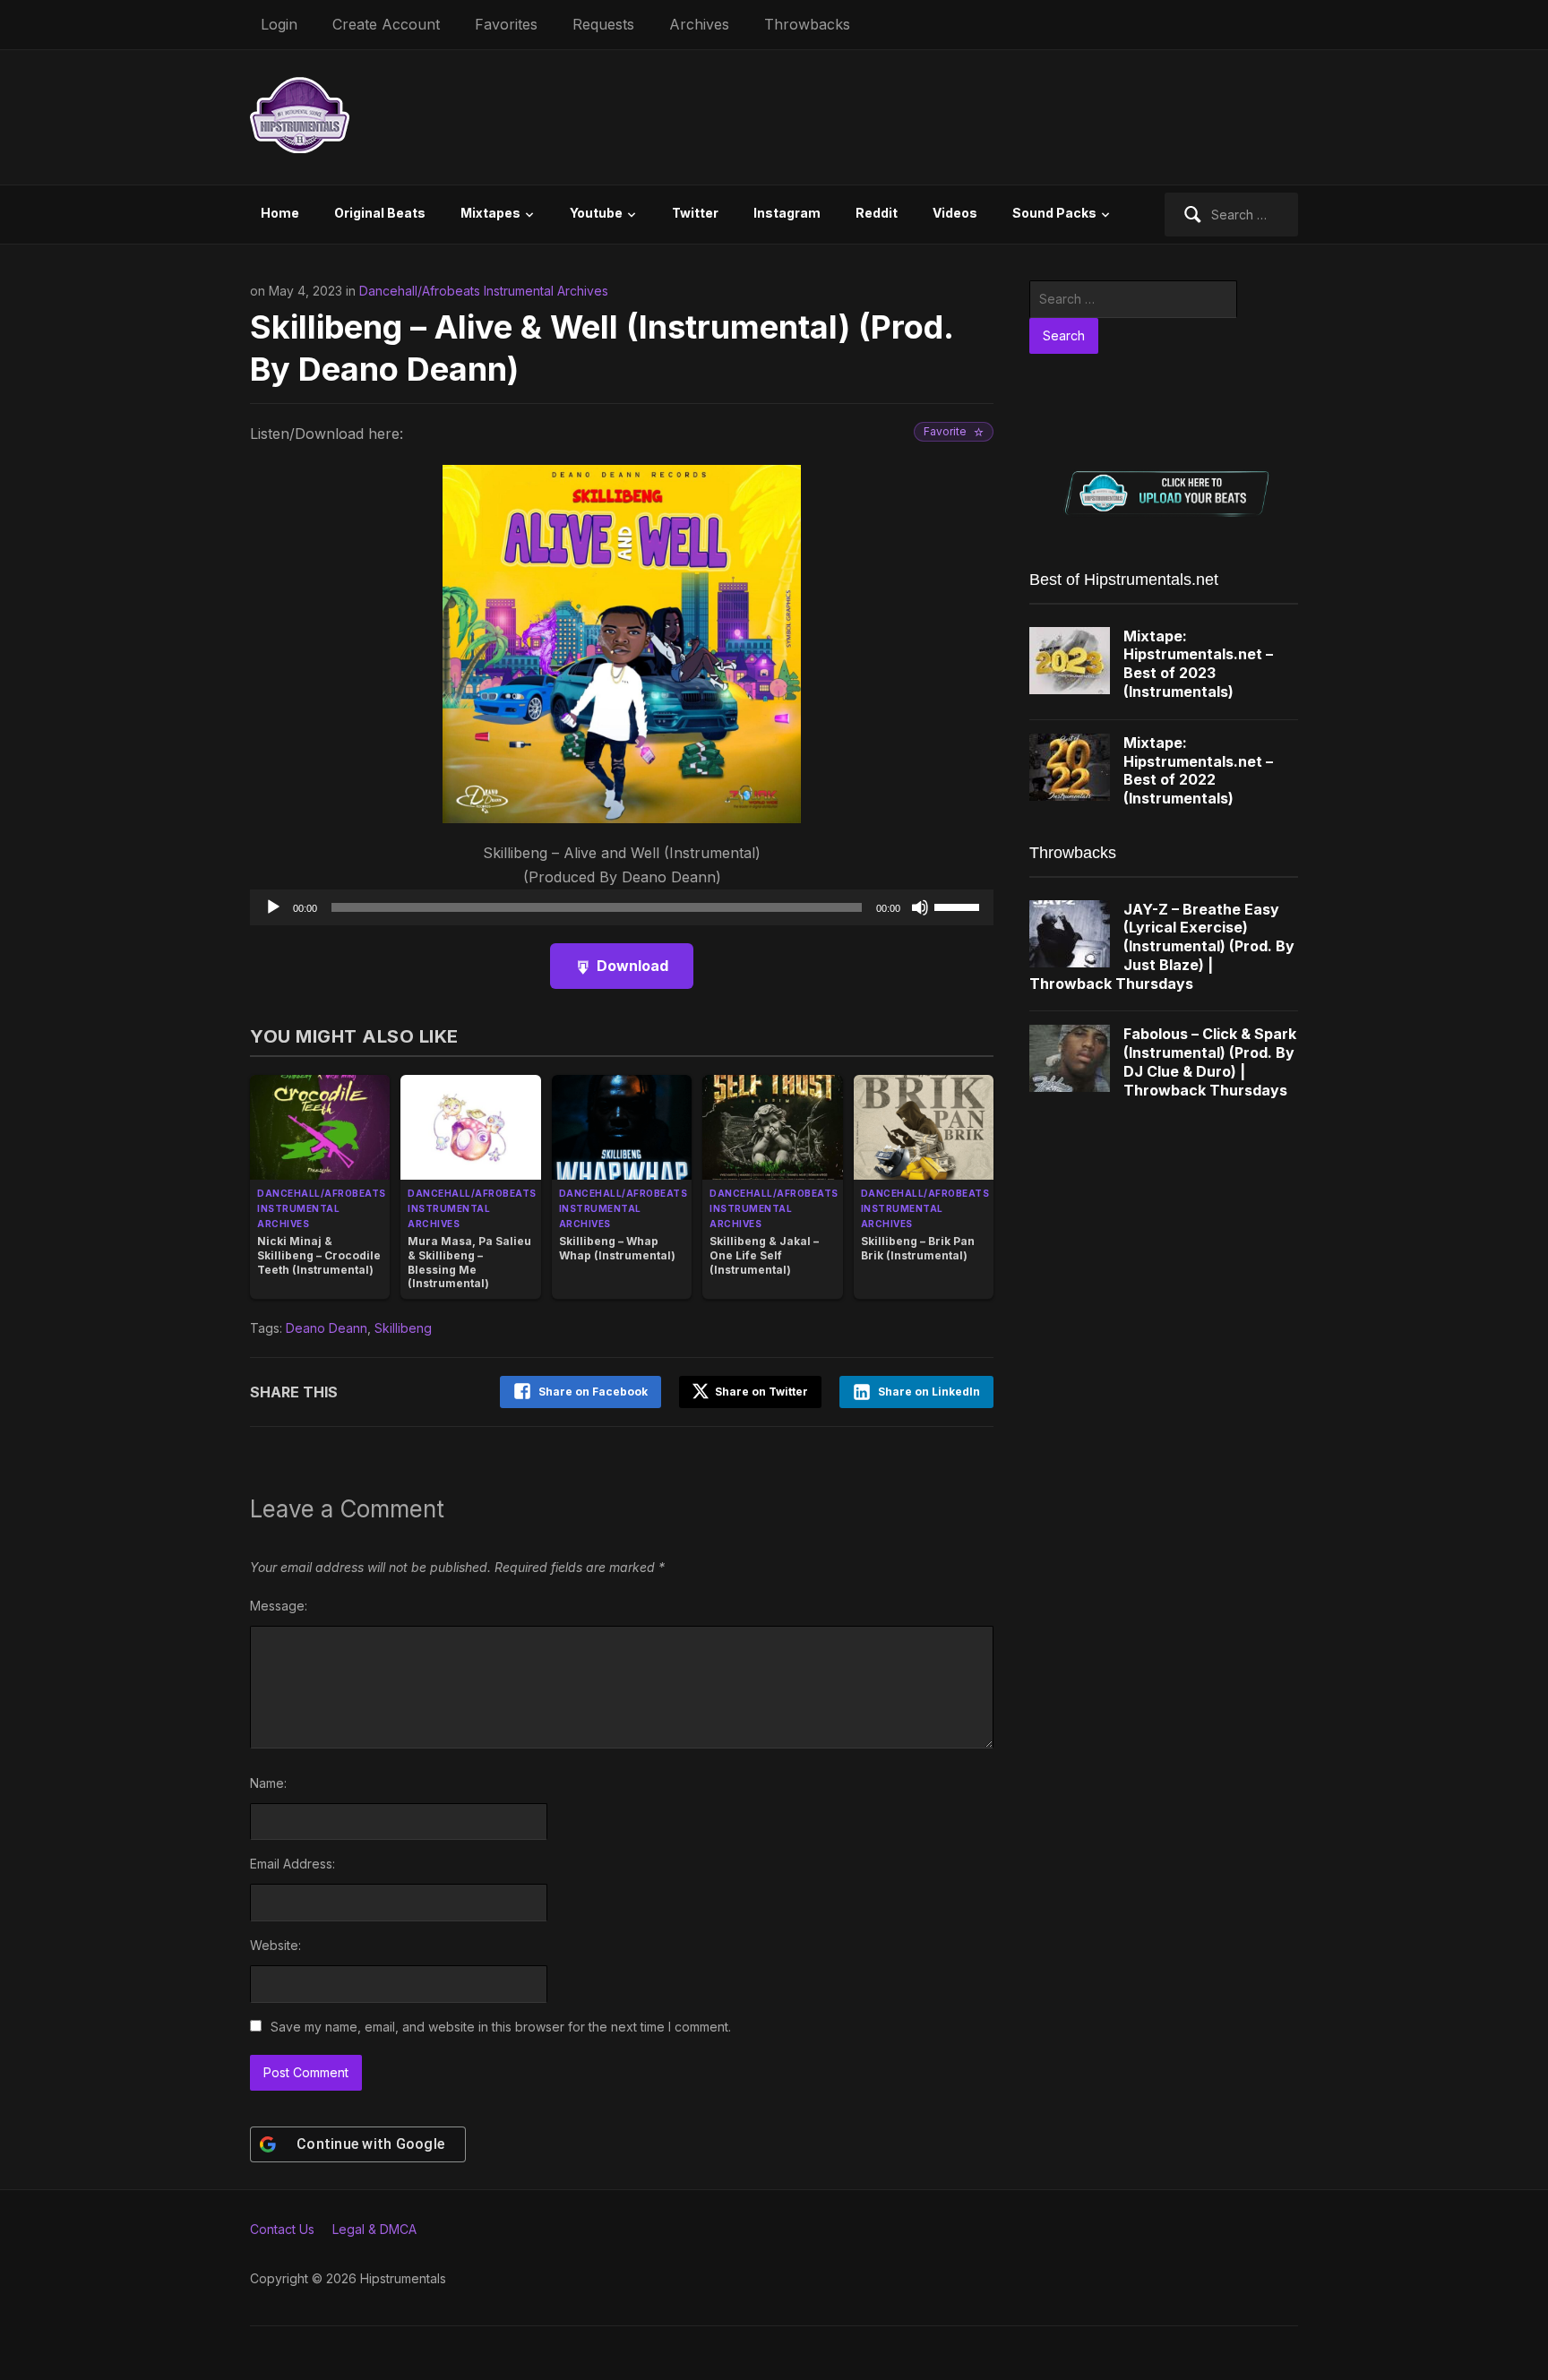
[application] (622, 907)
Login (279, 24)
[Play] (273, 907)
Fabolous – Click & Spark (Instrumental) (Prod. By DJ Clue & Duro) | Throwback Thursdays (1210, 1061)
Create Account (386, 24)
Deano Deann (327, 1328)
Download (632, 966)
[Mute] (920, 907)
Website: (275, 1945)
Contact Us (282, 2229)
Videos (955, 213)
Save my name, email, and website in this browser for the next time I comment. (501, 2027)
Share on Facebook (593, 1392)
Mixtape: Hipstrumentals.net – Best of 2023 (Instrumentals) (1198, 664)
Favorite (945, 431)
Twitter (695, 213)
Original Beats (380, 213)
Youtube (596, 213)
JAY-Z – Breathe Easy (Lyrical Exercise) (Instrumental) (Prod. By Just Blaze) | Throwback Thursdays (1162, 946)
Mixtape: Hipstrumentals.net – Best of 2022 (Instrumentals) (1198, 770)
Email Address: (292, 1864)
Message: (279, 1606)
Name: (268, 1783)
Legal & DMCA (374, 2229)
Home (280, 213)
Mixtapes (490, 213)
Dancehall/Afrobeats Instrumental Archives (484, 291)
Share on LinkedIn (929, 1392)
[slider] (959, 906)
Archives (699, 24)
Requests (603, 24)
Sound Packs (1054, 213)
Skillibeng (403, 1328)
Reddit (877, 213)
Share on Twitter (760, 1392)
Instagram (787, 213)
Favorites (506, 24)
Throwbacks (807, 24)
